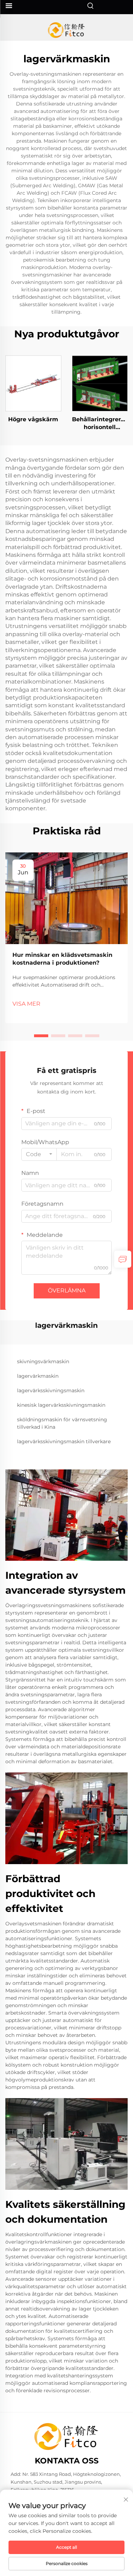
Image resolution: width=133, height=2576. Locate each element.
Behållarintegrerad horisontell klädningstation (100, 424)
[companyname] (66, 30)
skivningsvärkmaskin (43, 1361)
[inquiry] (123, 1259)
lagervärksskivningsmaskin (51, 1390)
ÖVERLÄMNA (67, 1290)
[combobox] (39, 1154)
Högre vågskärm (33, 419)
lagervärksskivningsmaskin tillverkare (64, 1441)
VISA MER (26, 1004)
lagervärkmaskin (38, 1376)
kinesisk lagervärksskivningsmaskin (61, 1405)
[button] (41, 1036)
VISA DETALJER (33, 383)
